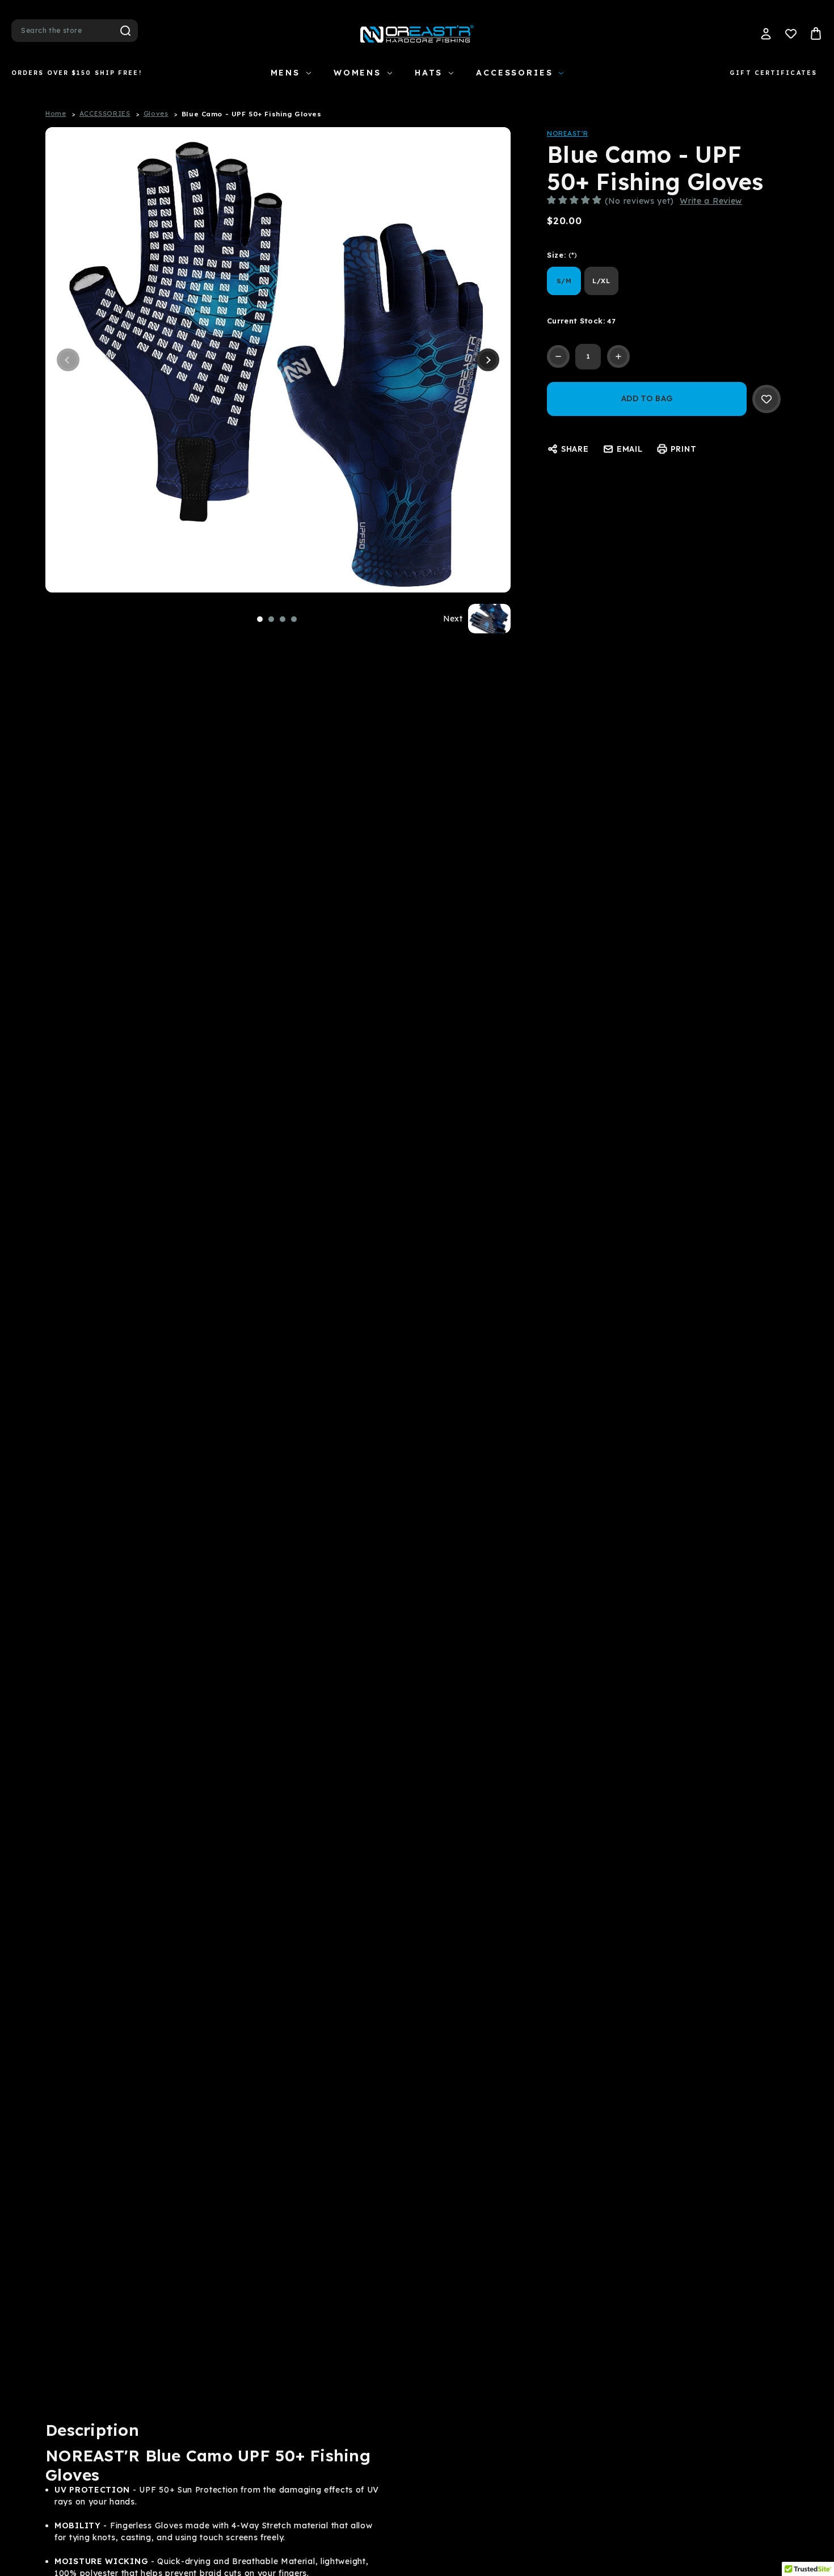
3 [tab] (283, 619)
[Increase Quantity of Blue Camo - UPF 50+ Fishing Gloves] (618, 356)
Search (125, 31)
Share (575, 449)
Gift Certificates (773, 73)
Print (684, 449)
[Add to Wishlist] (766, 399)
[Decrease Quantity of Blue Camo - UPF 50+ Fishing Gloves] (558, 356)
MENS (285, 73)
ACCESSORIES (514, 73)
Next (488, 360)
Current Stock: (581, 321)
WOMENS (357, 73)
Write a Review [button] (711, 201)
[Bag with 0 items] (816, 33)
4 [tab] (294, 619)
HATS (429, 73)
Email (630, 449)
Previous (68, 360)
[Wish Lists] (791, 33)
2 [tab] (271, 619)
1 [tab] (260, 619)
